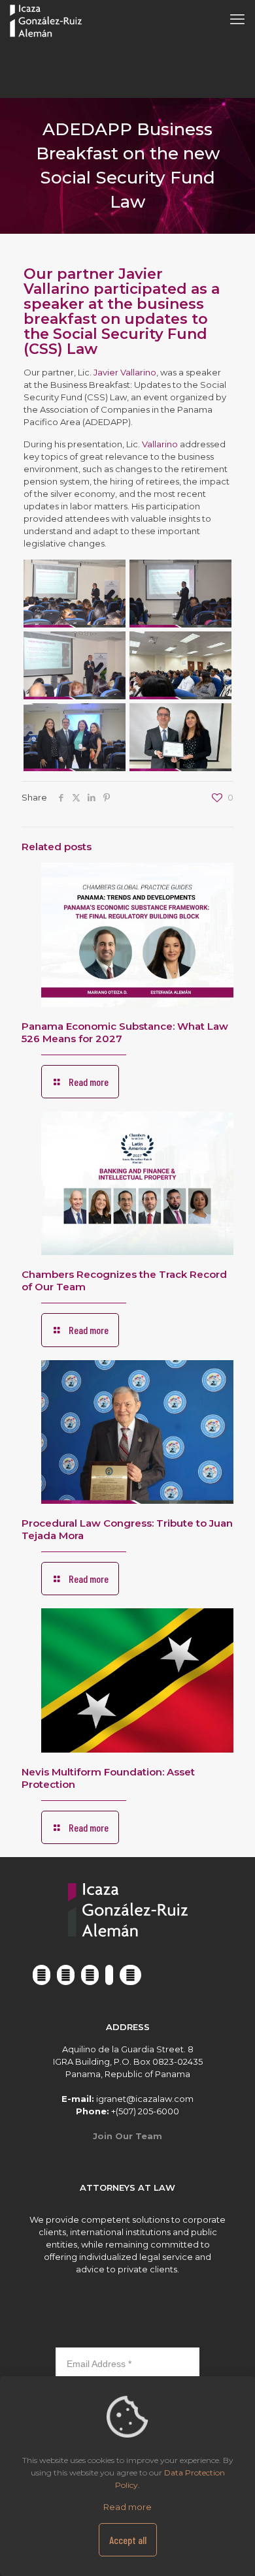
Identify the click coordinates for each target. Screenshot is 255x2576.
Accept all (128, 2540)
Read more (127, 2507)
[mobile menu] (237, 20)
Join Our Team (127, 2136)
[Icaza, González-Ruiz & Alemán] (46, 20)
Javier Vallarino (125, 372)
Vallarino (160, 444)
